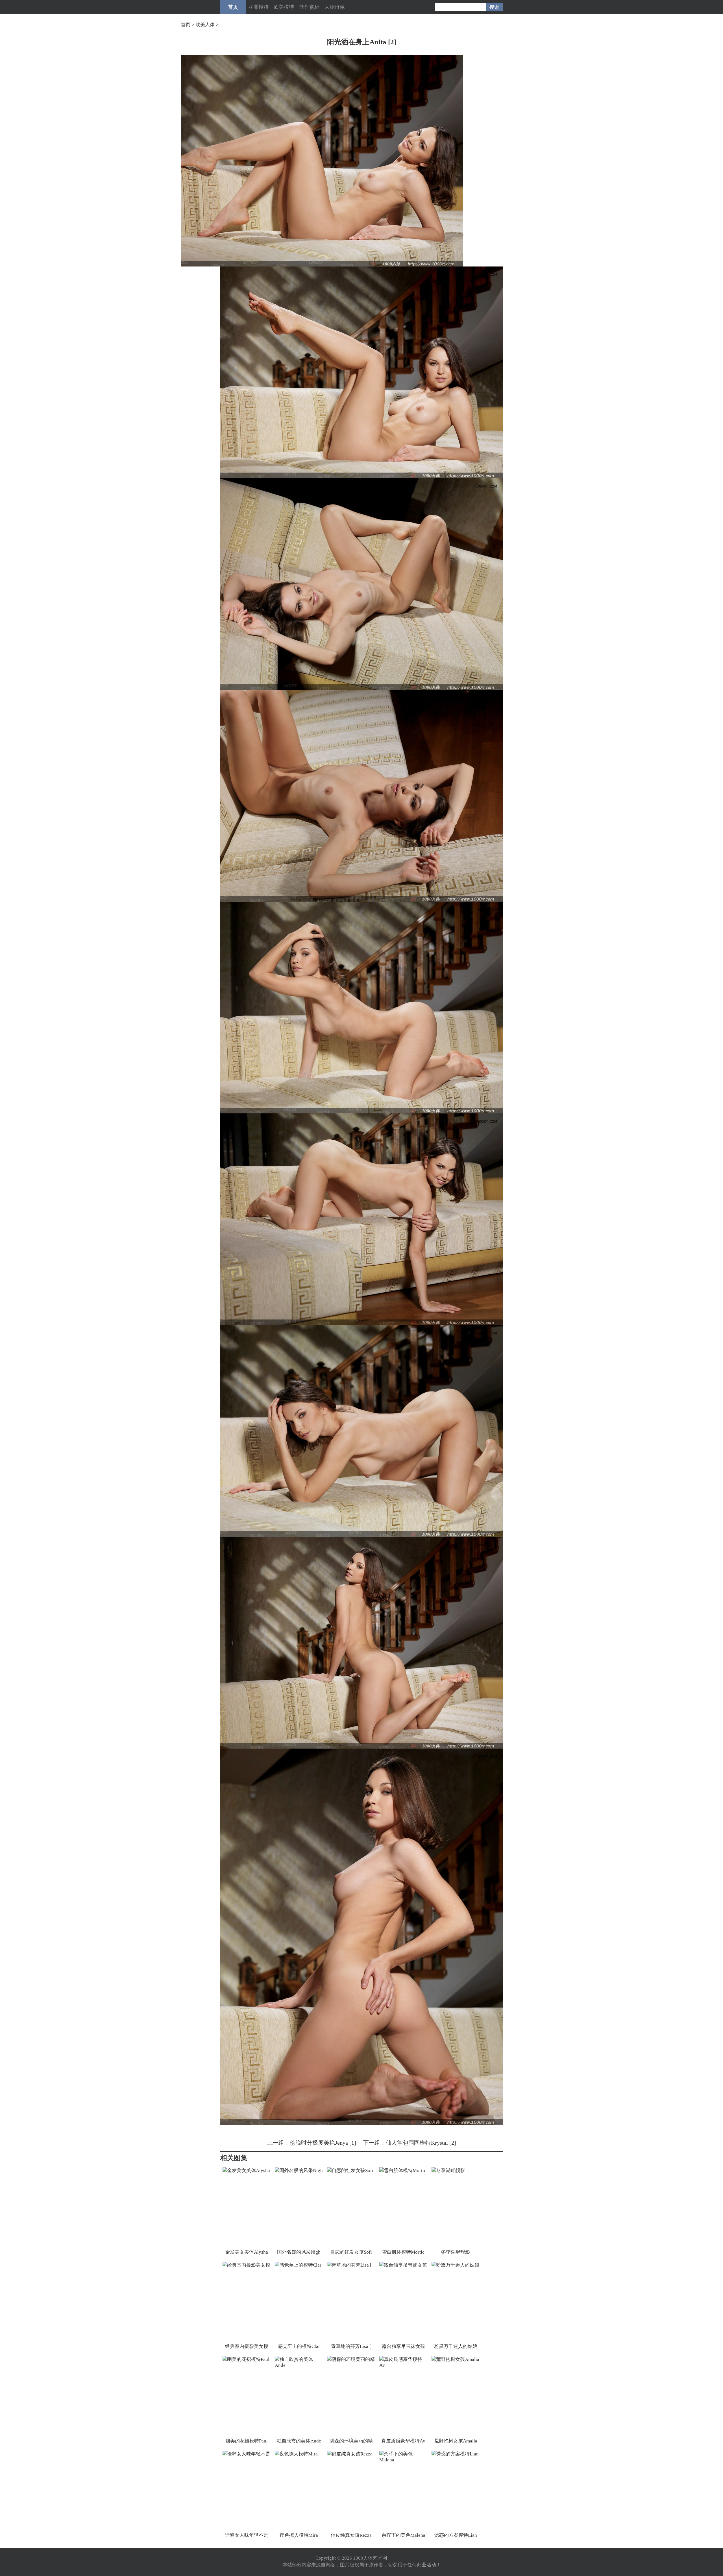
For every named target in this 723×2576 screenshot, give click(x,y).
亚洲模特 (258, 7)
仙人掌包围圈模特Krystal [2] (421, 2143)
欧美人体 (205, 25)
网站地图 (398, 2558)
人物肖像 (335, 7)
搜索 (494, 7)
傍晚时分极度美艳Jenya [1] (323, 2143)
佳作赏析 (309, 7)
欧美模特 (284, 7)
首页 (233, 7)
